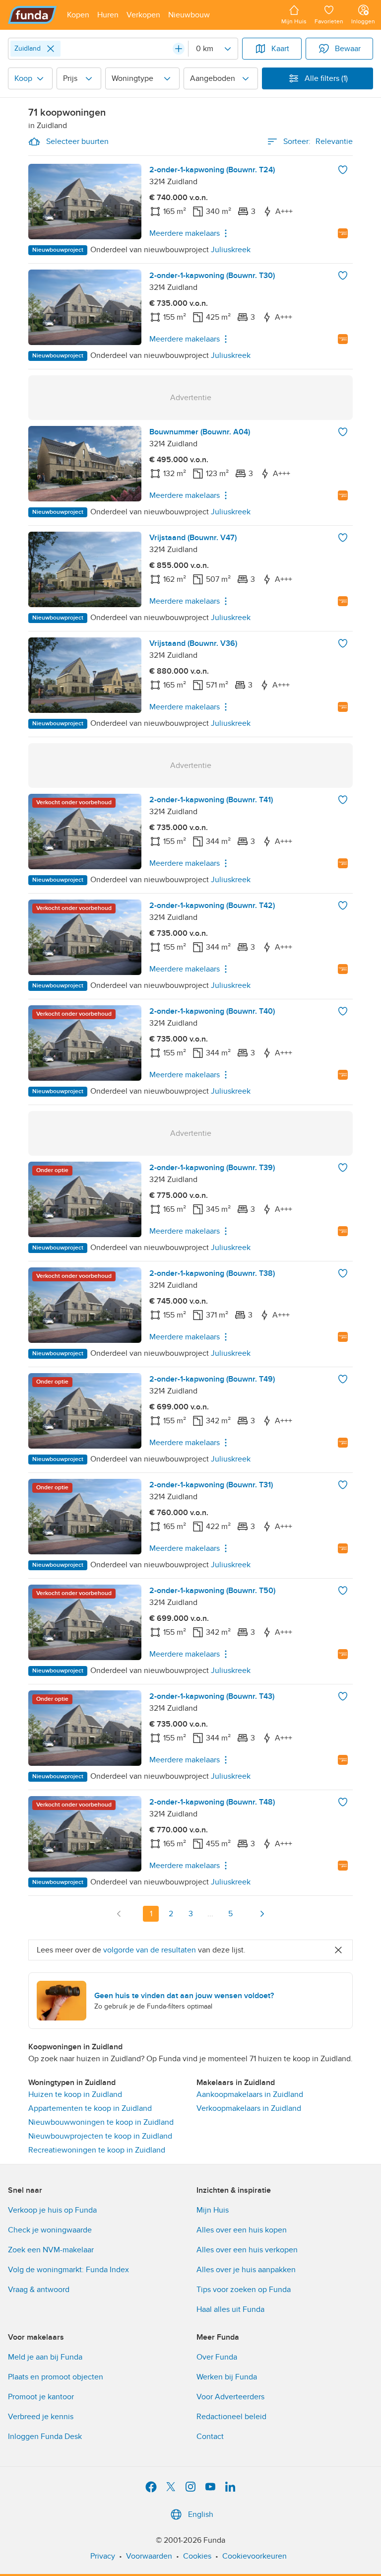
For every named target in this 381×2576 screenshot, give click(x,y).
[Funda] (32, 15)
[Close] (51, 49)
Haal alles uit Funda (230, 2309)
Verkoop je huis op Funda (52, 2210)
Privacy (103, 2556)
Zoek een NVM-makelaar (51, 2250)
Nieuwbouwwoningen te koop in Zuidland (101, 2122)
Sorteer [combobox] (318, 141)
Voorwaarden (149, 2556)
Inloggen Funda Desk (45, 2437)
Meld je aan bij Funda (45, 2357)
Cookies (197, 2556)
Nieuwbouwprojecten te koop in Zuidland (100, 2136)
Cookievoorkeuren (254, 2556)
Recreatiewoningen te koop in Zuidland (97, 2150)
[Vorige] (119, 1914)
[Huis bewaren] (343, 170)
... (210, 1914)
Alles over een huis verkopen (247, 2250)
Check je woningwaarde (50, 2230)
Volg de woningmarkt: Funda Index (68, 2270)
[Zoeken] (179, 49)
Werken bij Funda (227, 2377)
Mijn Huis (213, 2210)
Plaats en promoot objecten (56, 2377)
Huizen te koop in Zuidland (75, 2094)
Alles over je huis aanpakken (246, 2270)
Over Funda (217, 2357)
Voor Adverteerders (230, 2397)
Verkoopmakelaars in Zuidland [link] (249, 2108)
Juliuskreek (231, 250)
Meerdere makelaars (185, 233)
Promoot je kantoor (41, 2397)
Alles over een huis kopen (242, 2230)
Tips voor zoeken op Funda (244, 2290)
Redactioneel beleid (231, 2417)
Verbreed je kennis (41, 2417)
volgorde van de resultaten (150, 1950)
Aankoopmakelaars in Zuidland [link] (250, 2094)
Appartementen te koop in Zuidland (90, 2108)
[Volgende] (262, 1914)
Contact (210, 2437)
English (201, 2514)
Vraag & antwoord (39, 2290)
